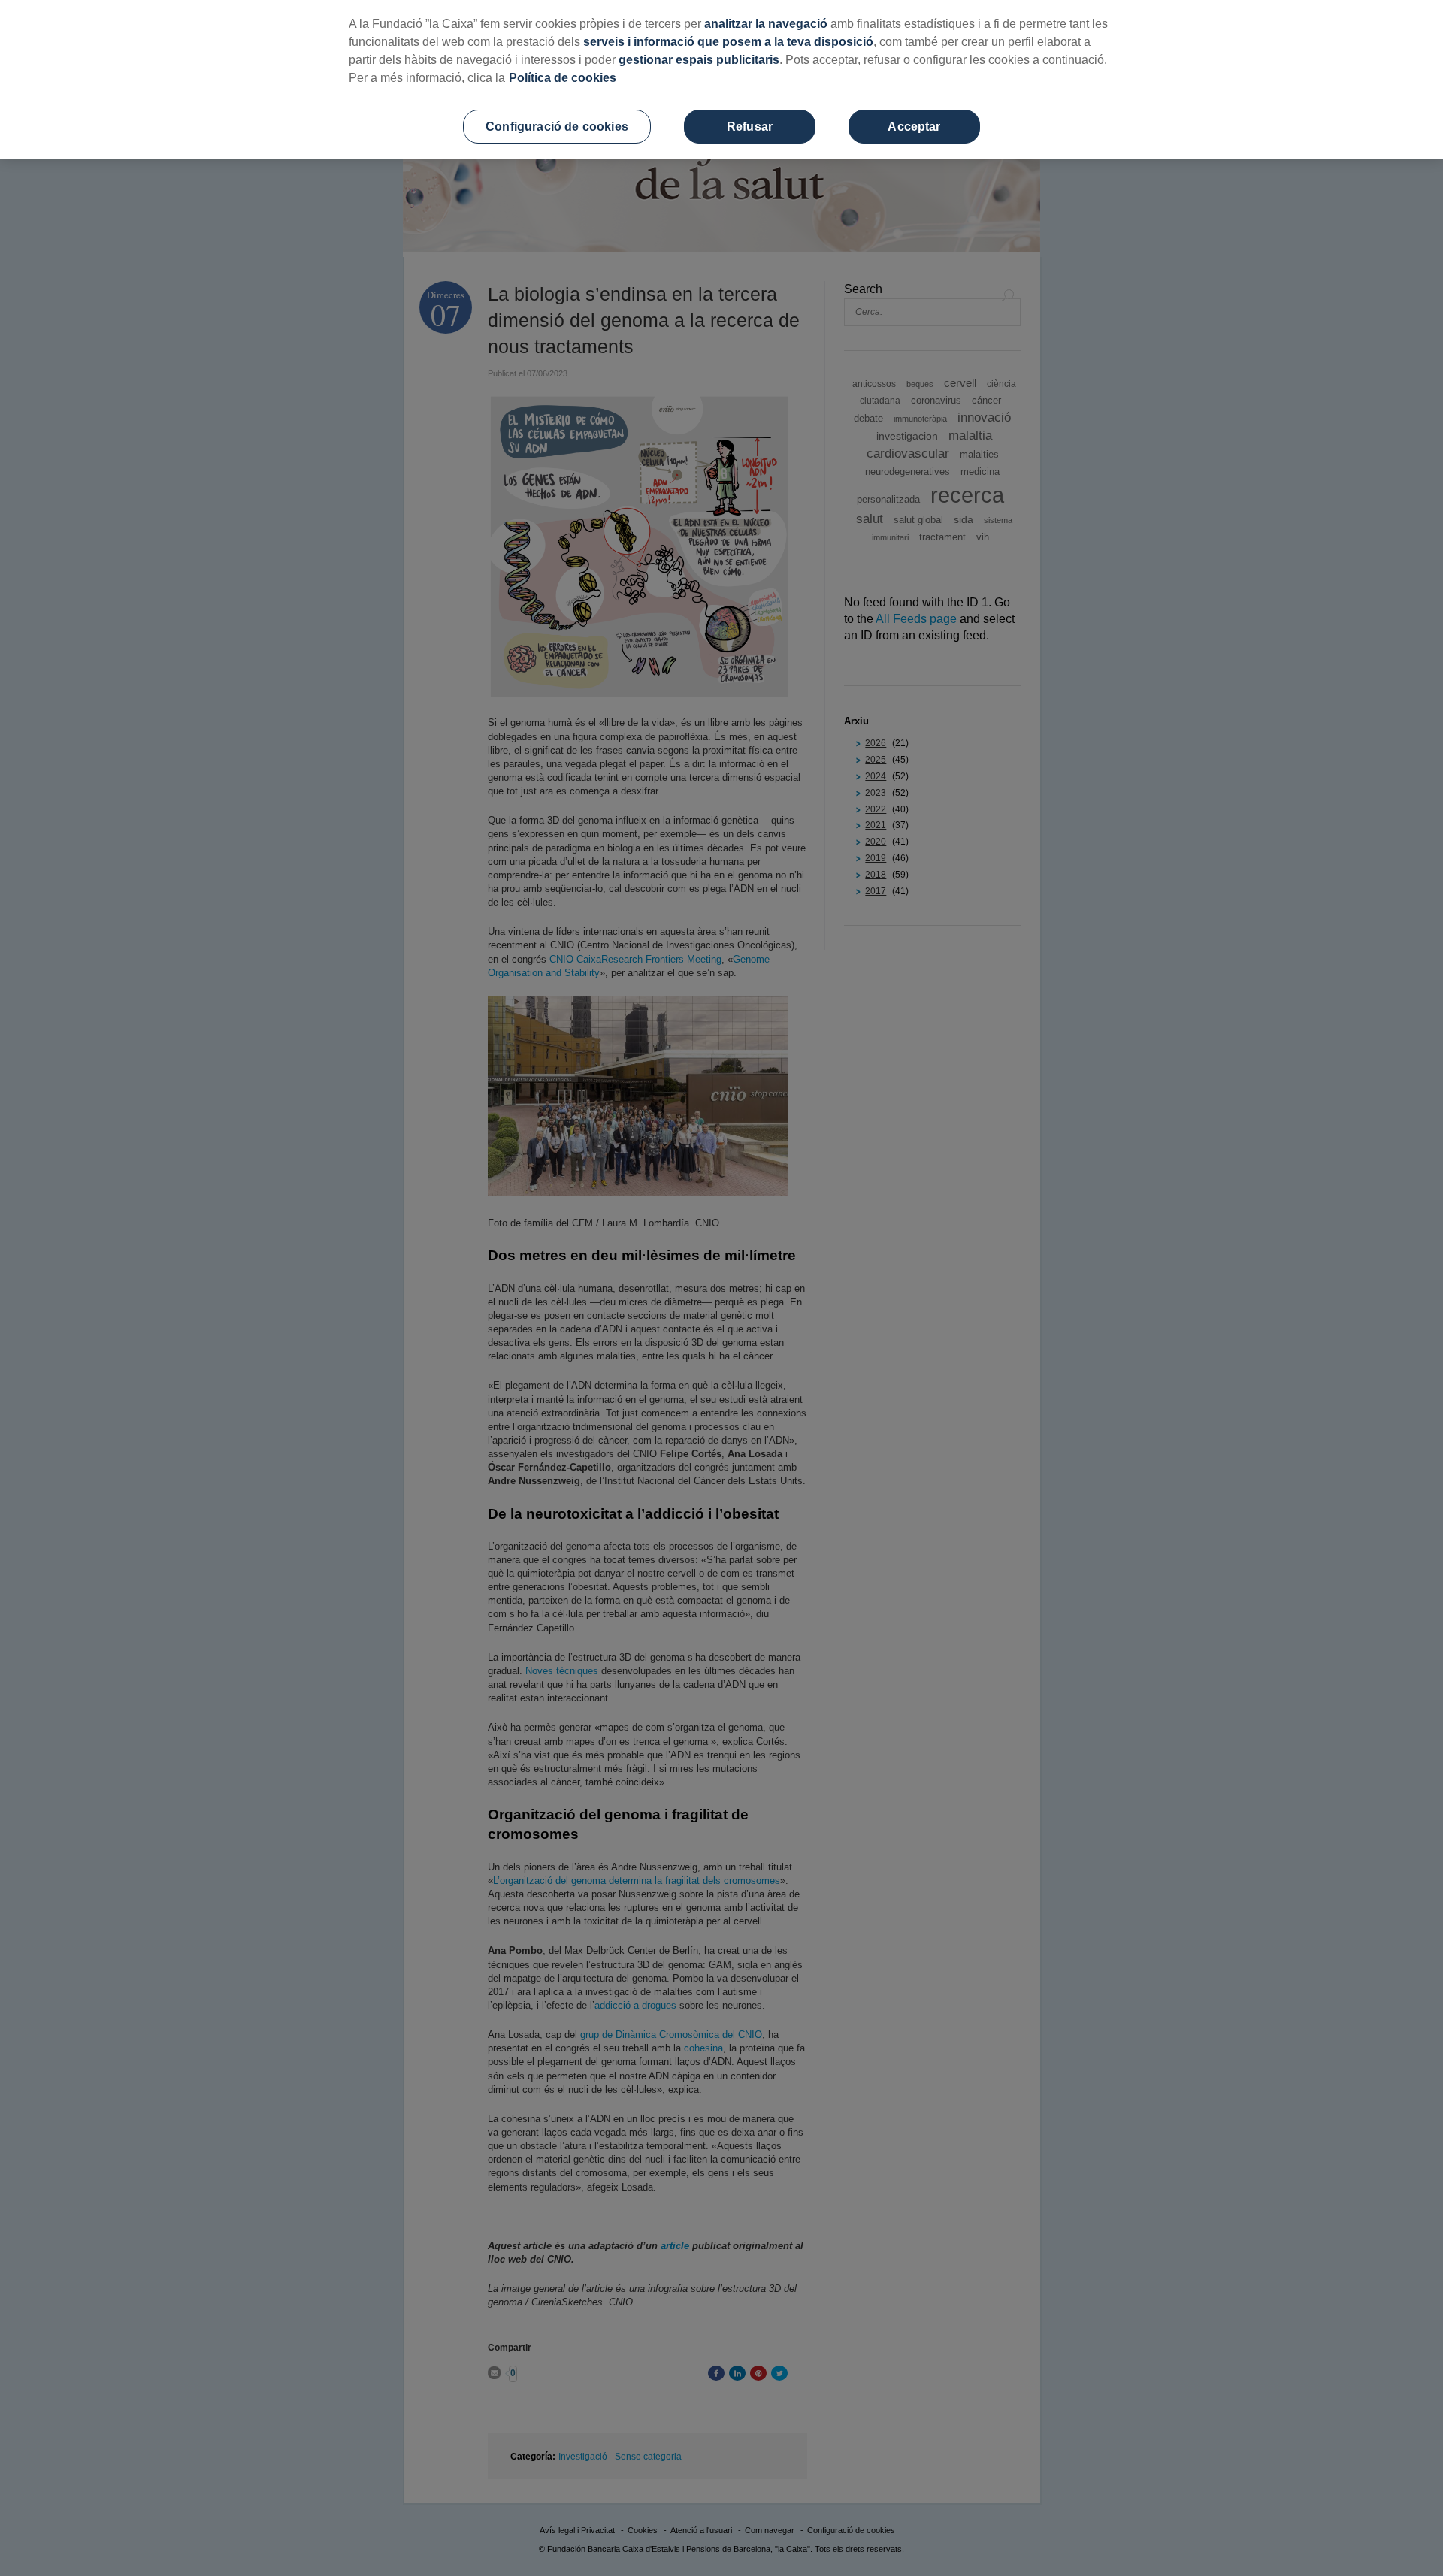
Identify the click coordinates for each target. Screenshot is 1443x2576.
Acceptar (914, 127)
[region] (721, 79)
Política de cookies (563, 78)
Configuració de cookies (557, 127)
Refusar (750, 127)
